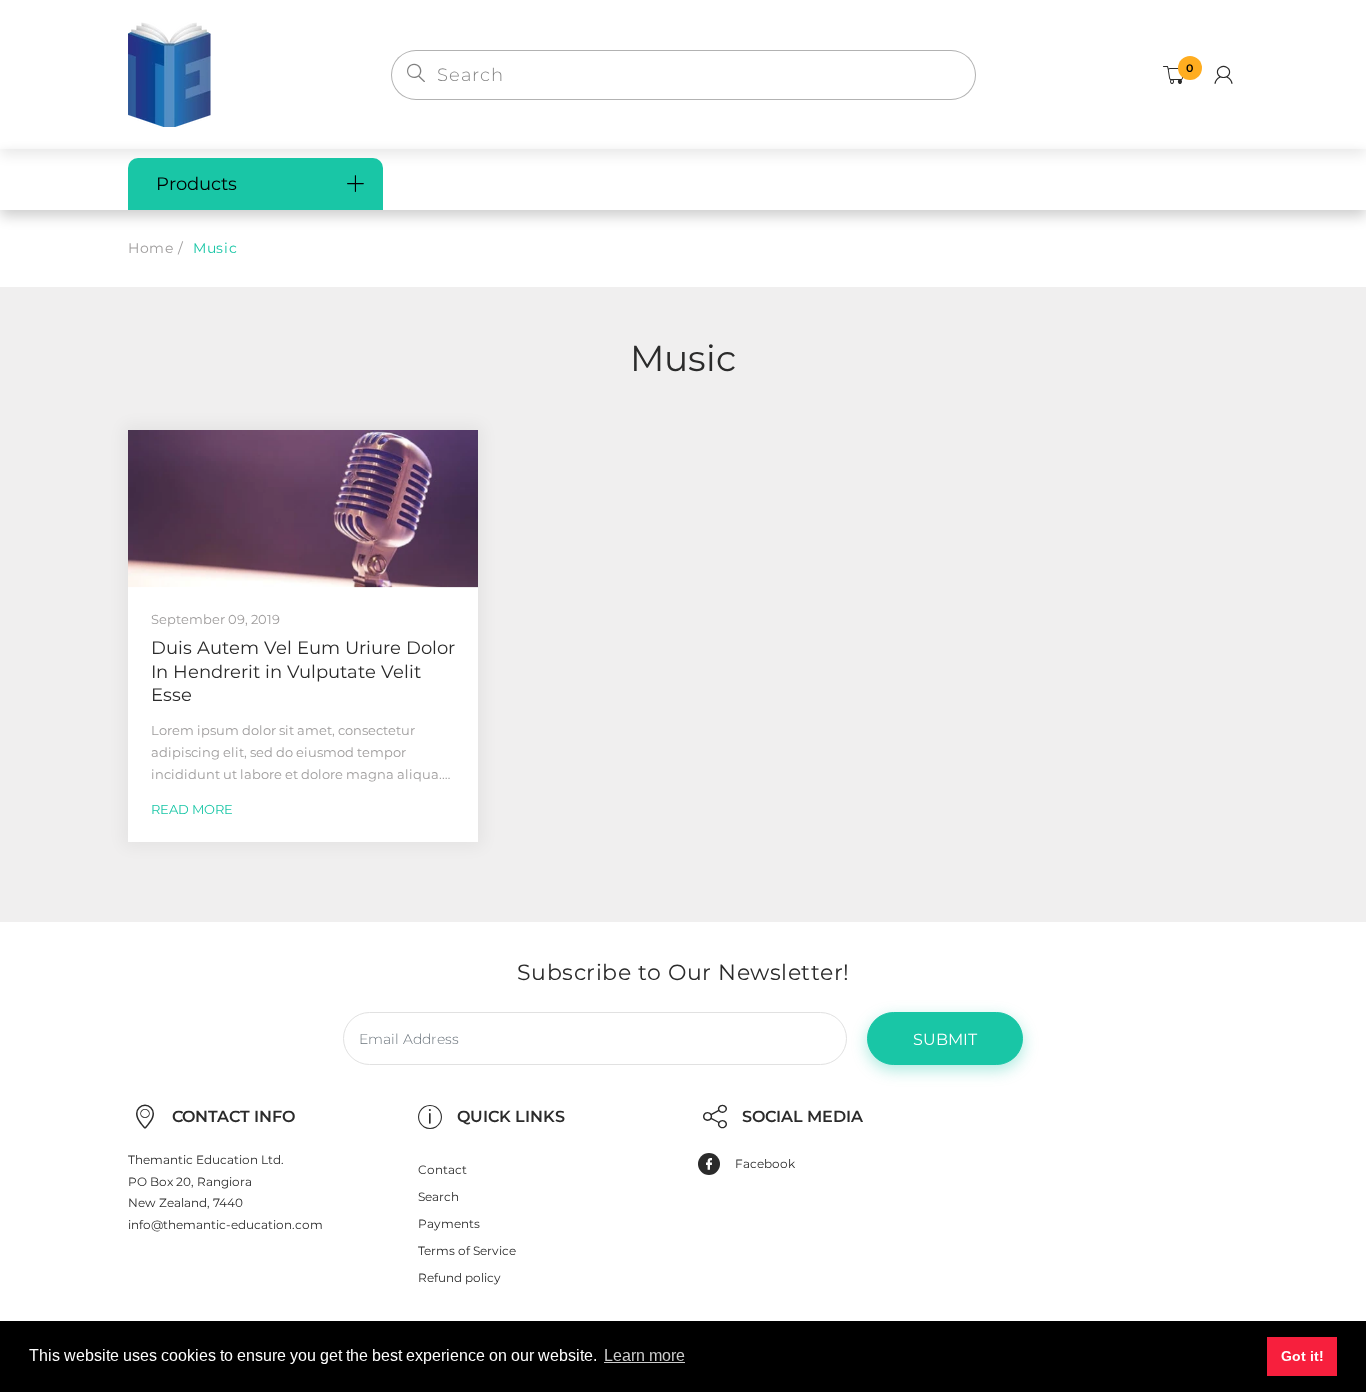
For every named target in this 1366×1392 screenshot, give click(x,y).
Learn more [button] (644, 1355)
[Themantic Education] (169, 73)
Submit (945, 1039)
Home (150, 248)
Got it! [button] (1302, 1356)
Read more (192, 809)
